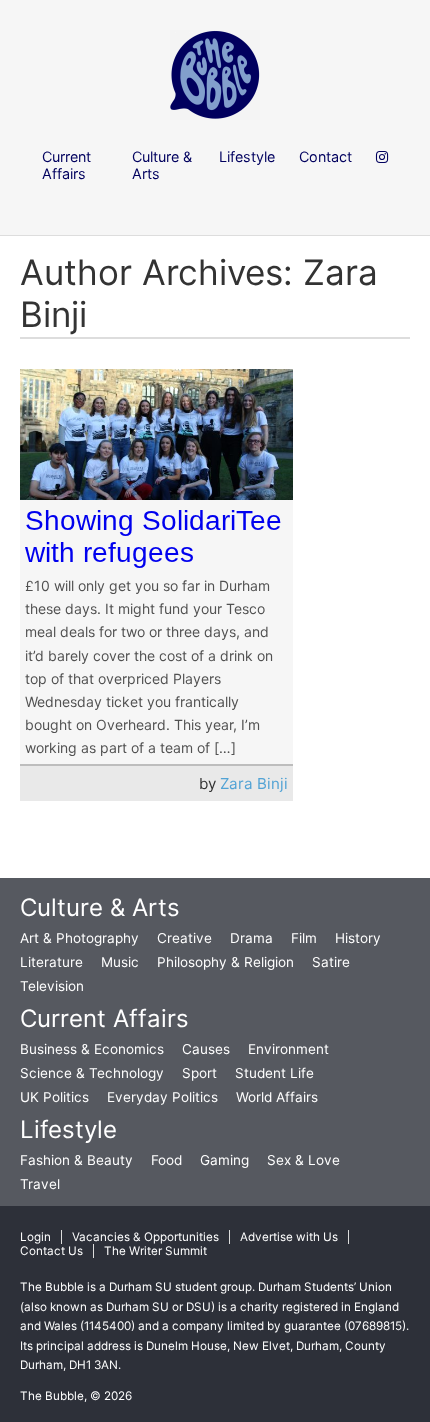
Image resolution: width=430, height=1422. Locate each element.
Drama (251, 938)
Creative (184, 938)
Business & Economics (92, 1049)
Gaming (224, 1160)
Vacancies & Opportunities (145, 1237)
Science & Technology (92, 1073)
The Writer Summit (155, 1251)
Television (52, 986)
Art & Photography (79, 938)
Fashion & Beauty (76, 1160)
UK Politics (54, 1097)
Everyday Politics (162, 1097)
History (358, 938)
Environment (288, 1049)
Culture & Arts (100, 907)
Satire (331, 962)
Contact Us (51, 1251)
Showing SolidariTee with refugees (153, 536)
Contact (325, 156)
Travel (40, 1184)
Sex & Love (303, 1160)
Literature (51, 962)
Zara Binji (254, 783)
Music (120, 962)
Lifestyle (68, 1129)
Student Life (274, 1073)
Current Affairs (104, 1018)
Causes (206, 1049)
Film (304, 938)
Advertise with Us (289, 1237)
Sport (199, 1073)
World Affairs (277, 1097)
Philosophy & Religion (225, 962)
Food (166, 1160)
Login (35, 1237)
